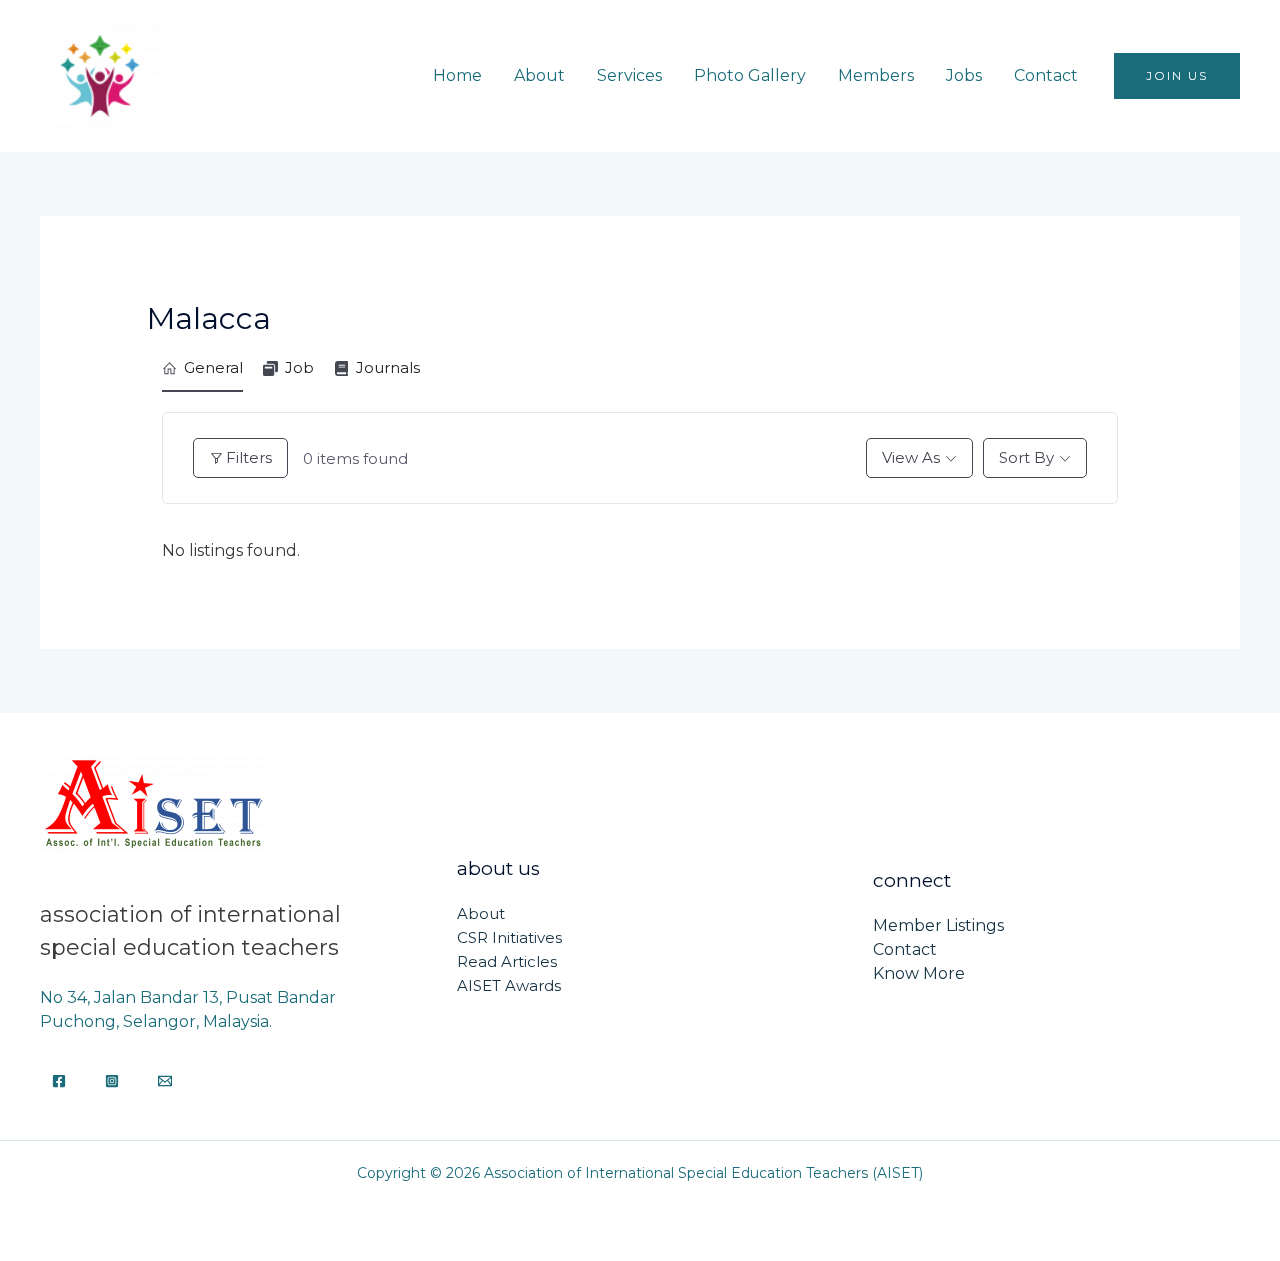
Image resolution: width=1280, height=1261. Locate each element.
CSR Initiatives (509, 937)
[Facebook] (59, 1081)
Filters (249, 457)
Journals (388, 367)
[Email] (165, 1081)
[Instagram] (112, 1081)
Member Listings (938, 925)
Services (629, 75)
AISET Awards (509, 985)
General (213, 367)
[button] (1177, 76)
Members (876, 75)
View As (911, 457)
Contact (1046, 75)
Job (299, 367)
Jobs (964, 75)
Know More (919, 973)
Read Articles (507, 961)
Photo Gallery (750, 75)
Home (457, 75)
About (539, 75)
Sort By (1026, 457)
